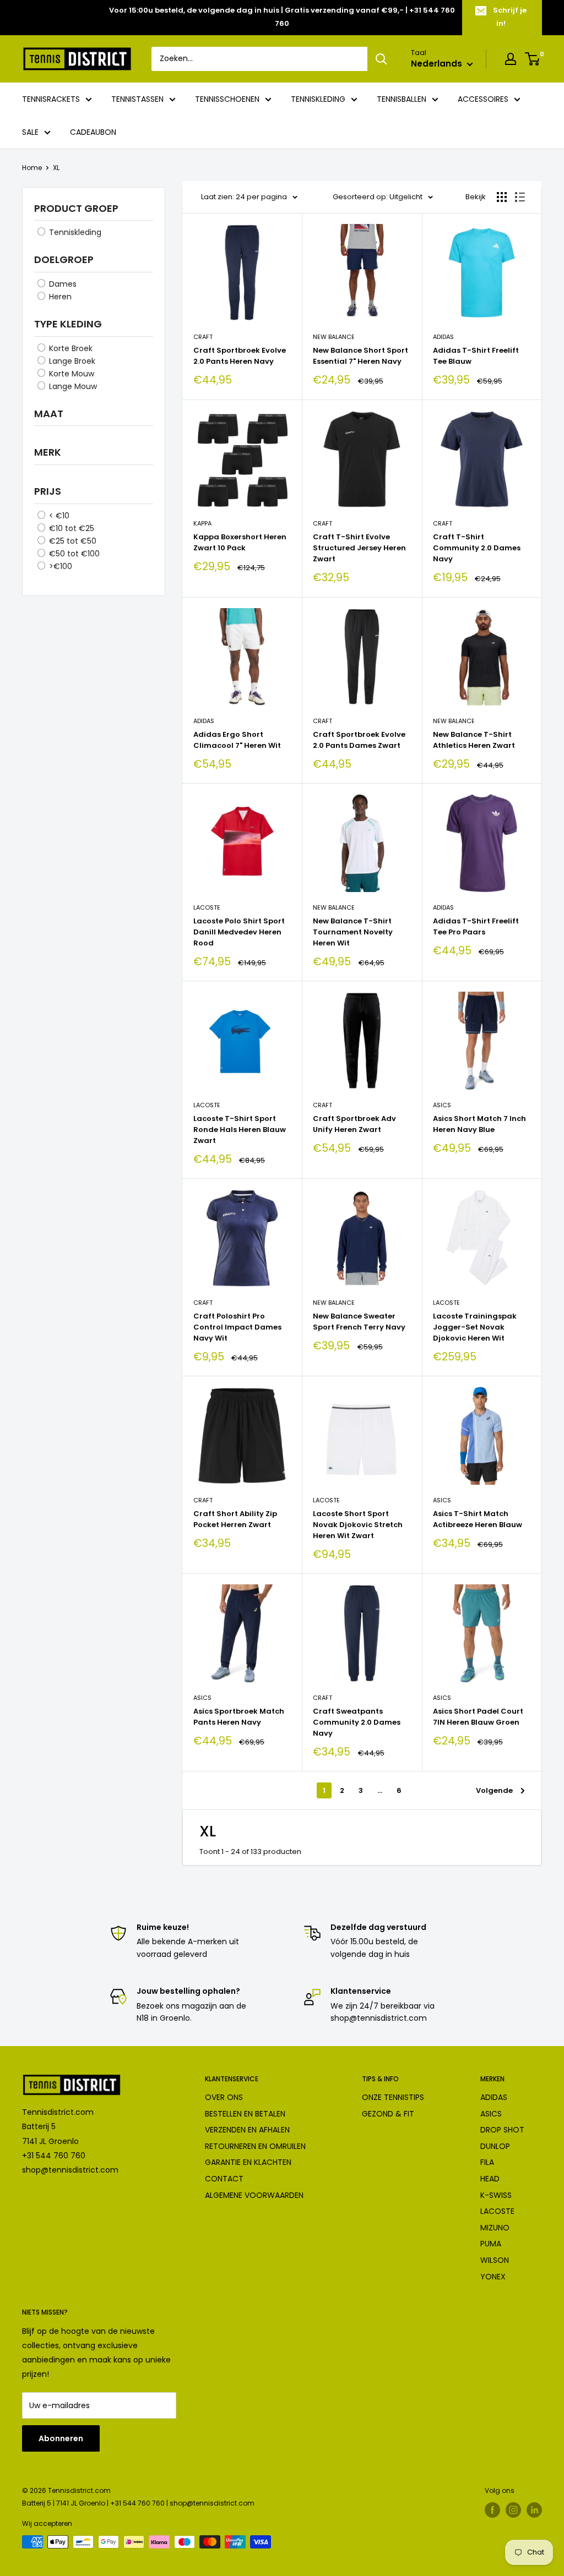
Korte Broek (70, 348)
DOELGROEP (64, 259)
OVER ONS (224, 2097)
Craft (203, 337)
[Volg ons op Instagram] (513, 2510)
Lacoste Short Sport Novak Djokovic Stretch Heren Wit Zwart (358, 1525)
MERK (48, 452)
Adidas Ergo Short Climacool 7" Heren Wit (237, 740)
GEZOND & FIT (388, 2114)
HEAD (490, 2179)
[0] (533, 59)
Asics (442, 1105)
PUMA (491, 2244)
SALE (30, 132)
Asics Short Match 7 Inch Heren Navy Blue (479, 1124)
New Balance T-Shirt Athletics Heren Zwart (474, 740)
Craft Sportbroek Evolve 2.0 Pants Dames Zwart (359, 740)
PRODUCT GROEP (76, 208)
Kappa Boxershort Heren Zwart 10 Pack (240, 542)
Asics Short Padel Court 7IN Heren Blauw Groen (478, 1717)
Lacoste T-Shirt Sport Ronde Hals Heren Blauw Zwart (240, 1130)
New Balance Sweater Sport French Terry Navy (359, 1322)
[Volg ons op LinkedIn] (534, 2510)
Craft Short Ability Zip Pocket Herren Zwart (235, 1519)
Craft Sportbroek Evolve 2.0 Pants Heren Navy (240, 356)
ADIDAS (494, 2097)
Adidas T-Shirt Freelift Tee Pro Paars (476, 926)
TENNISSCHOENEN (227, 99)
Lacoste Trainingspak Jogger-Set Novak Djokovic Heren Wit (475, 1327)
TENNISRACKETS (51, 99)
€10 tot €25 (70, 528)
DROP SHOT (502, 2130)
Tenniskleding (74, 232)
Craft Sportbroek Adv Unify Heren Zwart (354, 1124)
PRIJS (48, 491)
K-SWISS (496, 2195)
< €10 (58, 516)
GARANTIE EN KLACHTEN (248, 2162)
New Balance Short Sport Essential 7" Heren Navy (360, 356)
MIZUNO (495, 2228)
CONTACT (224, 2179)
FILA (487, 2162)
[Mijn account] (511, 59)
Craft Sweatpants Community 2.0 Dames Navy (357, 1722)
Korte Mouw (70, 374)
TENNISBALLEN (402, 99)
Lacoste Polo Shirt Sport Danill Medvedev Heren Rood (239, 932)
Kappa (202, 523)
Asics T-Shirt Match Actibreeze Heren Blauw (478, 1519)
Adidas (443, 337)
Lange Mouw (72, 386)
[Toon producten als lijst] (520, 197)
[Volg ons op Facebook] (492, 2510)
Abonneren (61, 2438)
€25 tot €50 (72, 541)
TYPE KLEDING (68, 324)
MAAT (49, 414)
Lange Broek (71, 361)
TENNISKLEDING (318, 99)
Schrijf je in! (510, 17)
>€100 (59, 566)
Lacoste (207, 907)
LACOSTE (497, 2211)
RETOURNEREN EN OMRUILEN (255, 2146)
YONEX (493, 2277)
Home (32, 168)
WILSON (495, 2260)
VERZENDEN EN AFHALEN (247, 2130)
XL (56, 168)
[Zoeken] (381, 59)
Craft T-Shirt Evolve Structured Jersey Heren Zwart (359, 548)
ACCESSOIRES (483, 99)
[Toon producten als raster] (502, 197)
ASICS (491, 2114)
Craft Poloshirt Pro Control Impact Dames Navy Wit (237, 1327)
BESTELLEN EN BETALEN (245, 2114)
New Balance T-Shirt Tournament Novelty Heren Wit (353, 932)
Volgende (494, 1790)
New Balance (334, 337)
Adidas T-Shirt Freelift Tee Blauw (476, 356)
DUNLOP (495, 2146)
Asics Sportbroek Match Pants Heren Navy (239, 1717)
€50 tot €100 (73, 554)
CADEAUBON (93, 132)
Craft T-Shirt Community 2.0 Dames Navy (477, 548)
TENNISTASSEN (137, 99)
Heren (59, 297)
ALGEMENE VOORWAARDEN (254, 2195)
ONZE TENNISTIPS (393, 2097)
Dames (62, 284)
